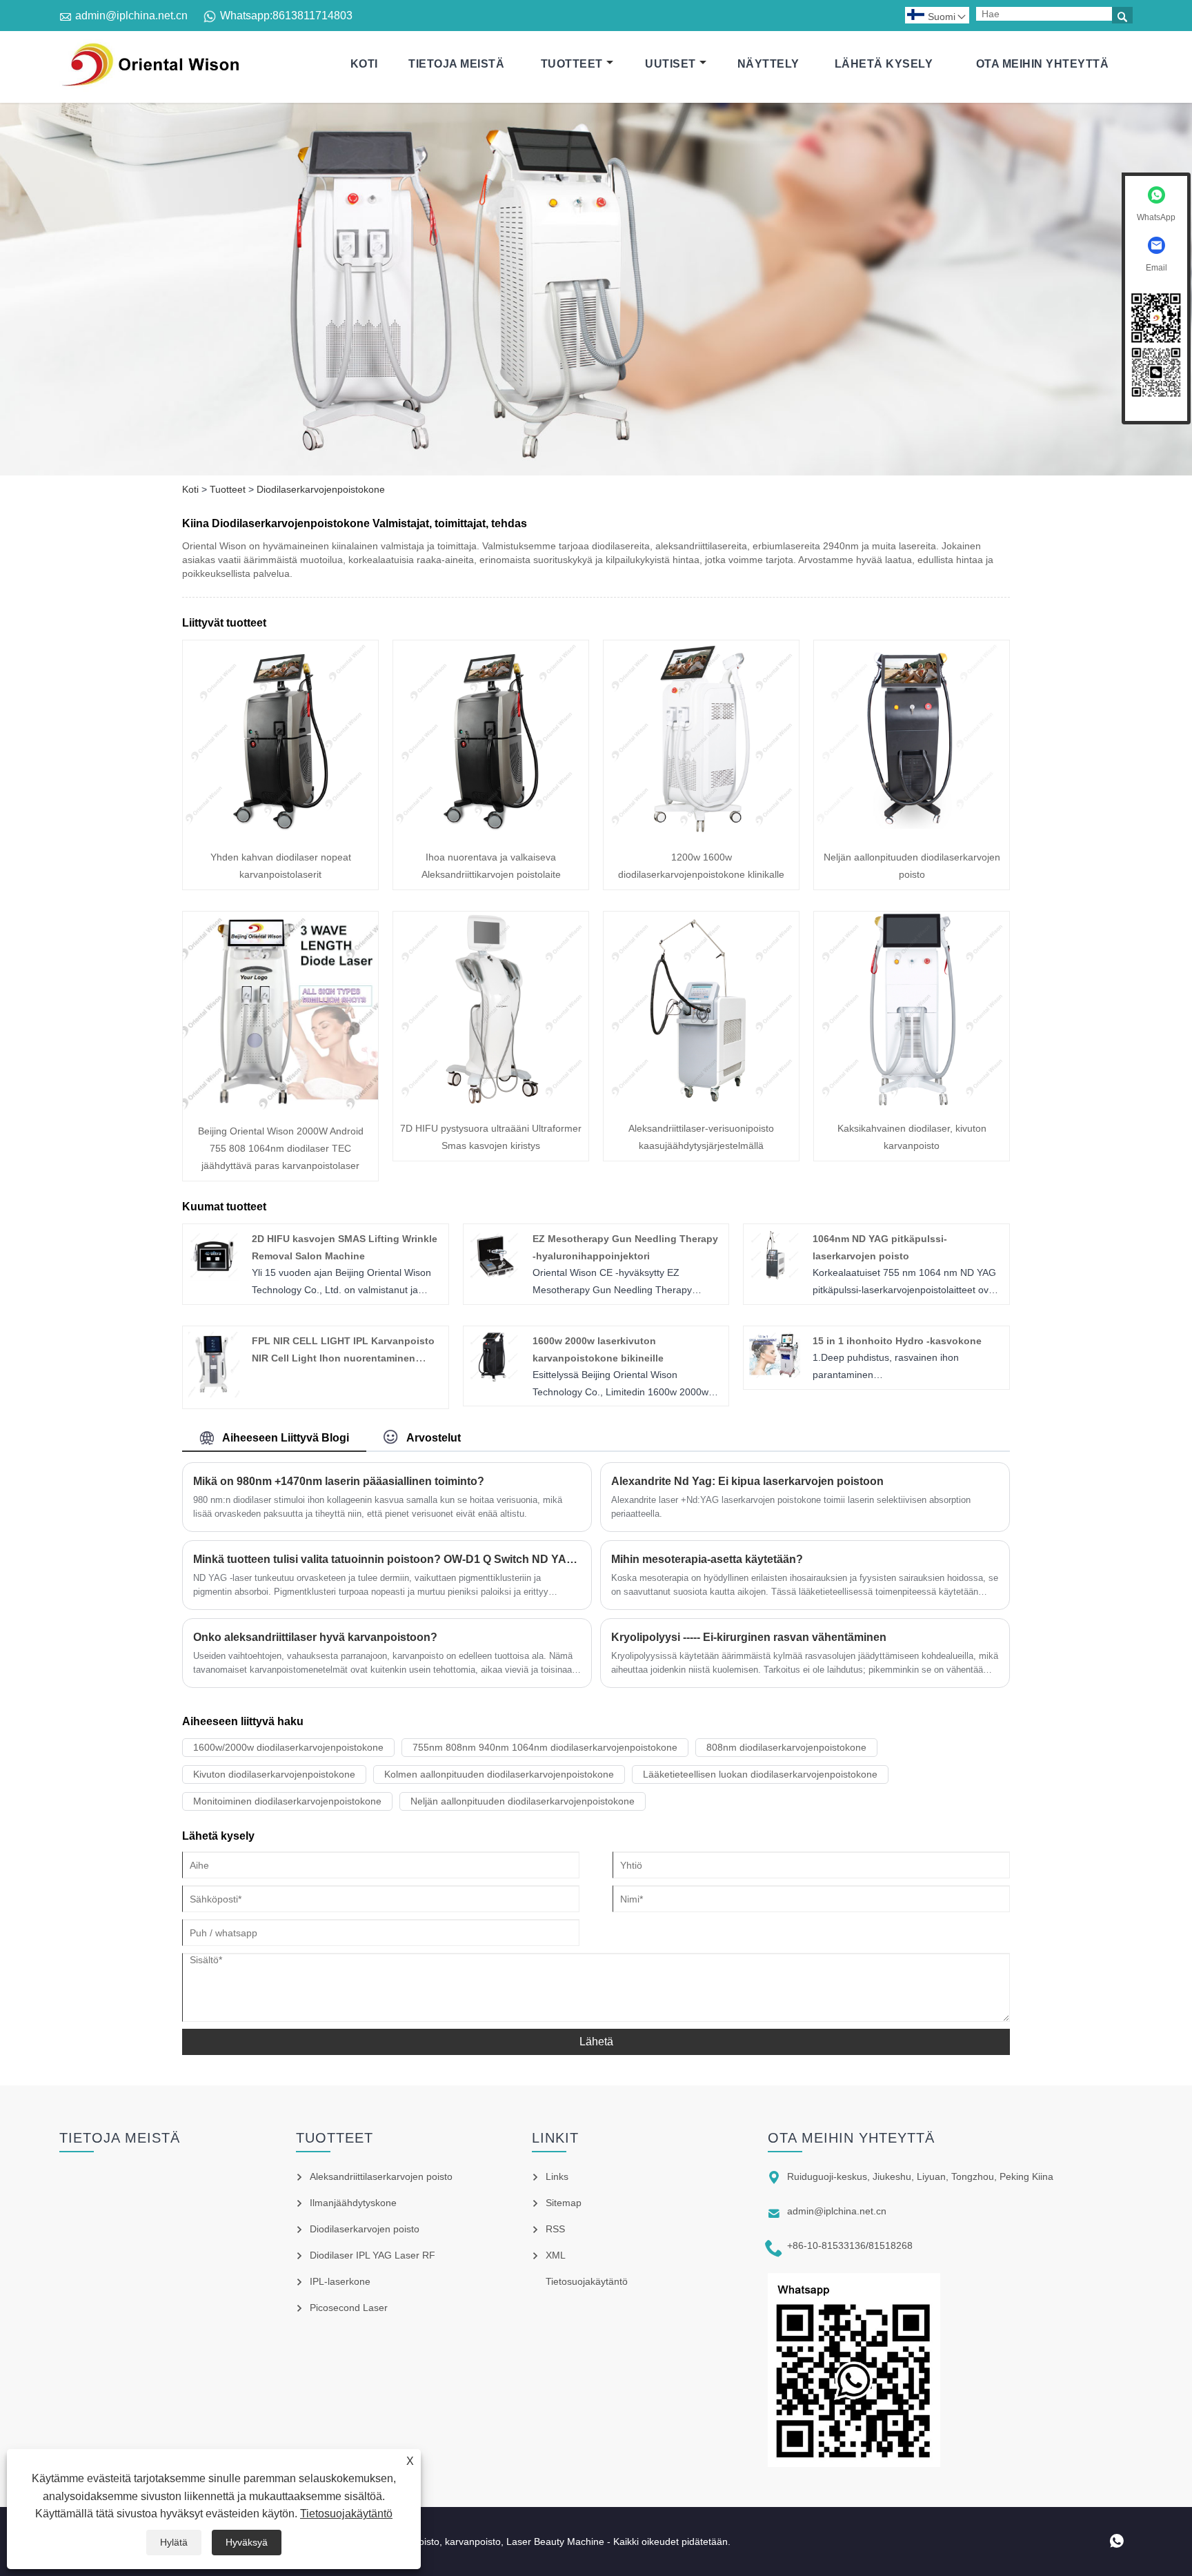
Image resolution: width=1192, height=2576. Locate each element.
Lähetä (596, 2042)
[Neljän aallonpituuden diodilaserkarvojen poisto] (912, 832)
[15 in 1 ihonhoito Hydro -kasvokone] (775, 1375)
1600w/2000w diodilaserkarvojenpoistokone (288, 1747)
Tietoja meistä (456, 64)
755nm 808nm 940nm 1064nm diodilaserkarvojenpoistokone (545, 1747)
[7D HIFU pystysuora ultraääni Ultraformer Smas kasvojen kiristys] (491, 1103)
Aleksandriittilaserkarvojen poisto (381, 2176)
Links (557, 2176)
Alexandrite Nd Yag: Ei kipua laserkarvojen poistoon (747, 1481)
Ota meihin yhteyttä (1043, 64)
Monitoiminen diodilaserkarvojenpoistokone (287, 1801)
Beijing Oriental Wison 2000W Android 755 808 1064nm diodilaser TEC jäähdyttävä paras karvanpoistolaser (281, 1148)
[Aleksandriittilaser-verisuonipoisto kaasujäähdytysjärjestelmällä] (701, 1103)
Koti (364, 64)
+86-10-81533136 (826, 2245)
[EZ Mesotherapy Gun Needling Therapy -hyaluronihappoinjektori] (494, 1277)
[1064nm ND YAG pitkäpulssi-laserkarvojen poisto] (775, 1277)
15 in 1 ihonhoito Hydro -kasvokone (897, 1341)
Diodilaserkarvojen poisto (365, 2229)
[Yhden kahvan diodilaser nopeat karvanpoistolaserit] (280, 832)
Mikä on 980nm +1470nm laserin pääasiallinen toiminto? (339, 1481)
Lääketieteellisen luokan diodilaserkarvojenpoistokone (760, 1774)
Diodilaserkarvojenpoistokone (321, 489)
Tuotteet (572, 64)
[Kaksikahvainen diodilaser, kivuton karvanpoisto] (912, 1103)
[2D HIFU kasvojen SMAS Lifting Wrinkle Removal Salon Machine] (214, 1277)
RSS (555, 2229)
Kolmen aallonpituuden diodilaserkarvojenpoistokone (499, 1774)
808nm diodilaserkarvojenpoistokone (786, 1747)
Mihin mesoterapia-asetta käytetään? (707, 1559)
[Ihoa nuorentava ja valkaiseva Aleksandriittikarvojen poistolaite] (491, 832)
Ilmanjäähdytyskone (353, 2203)
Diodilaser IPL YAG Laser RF (372, 2255)
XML (556, 2255)
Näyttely (768, 64)
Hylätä (174, 2542)
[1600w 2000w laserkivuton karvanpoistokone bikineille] (494, 1379)
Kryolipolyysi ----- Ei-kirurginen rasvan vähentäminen (749, 1637)
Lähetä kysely (884, 64)
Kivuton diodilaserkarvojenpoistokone (274, 1774)
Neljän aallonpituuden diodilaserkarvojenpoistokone (523, 1801)
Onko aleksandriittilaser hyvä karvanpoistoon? (315, 1637)
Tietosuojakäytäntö (346, 2514)
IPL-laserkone (340, 2281)
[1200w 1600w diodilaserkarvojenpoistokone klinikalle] (701, 832)
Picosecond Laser (349, 2308)
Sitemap (564, 2203)
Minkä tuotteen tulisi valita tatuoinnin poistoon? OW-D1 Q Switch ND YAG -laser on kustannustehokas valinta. (387, 1559)
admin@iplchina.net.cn (131, 16)
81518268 (891, 2245)
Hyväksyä (247, 2542)
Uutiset (670, 64)
